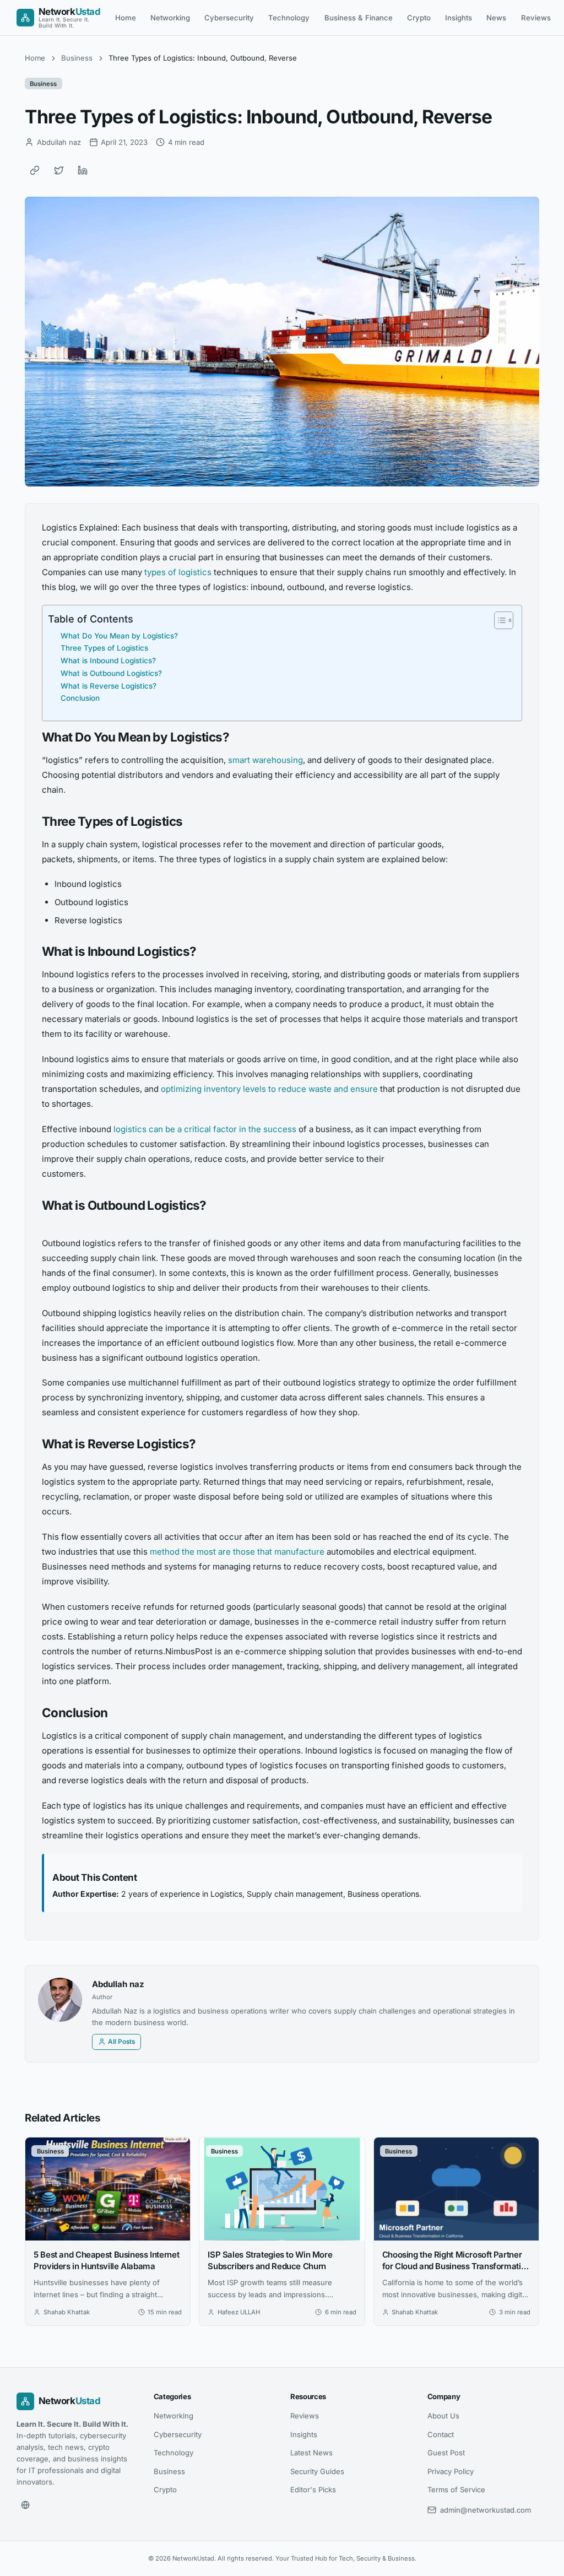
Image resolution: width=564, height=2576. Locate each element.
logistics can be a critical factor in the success (205, 1129)
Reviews (536, 18)
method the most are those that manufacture (237, 1552)
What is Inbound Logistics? (108, 661)
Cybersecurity (229, 18)
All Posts (121, 2042)
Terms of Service (456, 2490)
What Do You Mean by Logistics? (119, 636)
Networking (170, 18)
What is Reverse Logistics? (109, 686)
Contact (441, 2434)
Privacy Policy (451, 2471)
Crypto (419, 18)
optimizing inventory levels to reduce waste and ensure (269, 1089)
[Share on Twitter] (59, 170)
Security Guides (317, 2471)
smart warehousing (265, 760)
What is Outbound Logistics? (111, 673)
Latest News (311, 2453)
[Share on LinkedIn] (83, 170)
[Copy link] (35, 170)
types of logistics (178, 572)
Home (126, 18)
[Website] (25, 2505)
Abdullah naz (118, 1984)
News (496, 18)
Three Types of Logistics (104, 648)
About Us (443, 2416)
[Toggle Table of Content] (498, 620)
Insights (459, 18)
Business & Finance (359, 18)
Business (77, 58)
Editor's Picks (313, 2490)
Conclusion (80, 698)
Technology (289, 18)
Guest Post (446, 2453)
